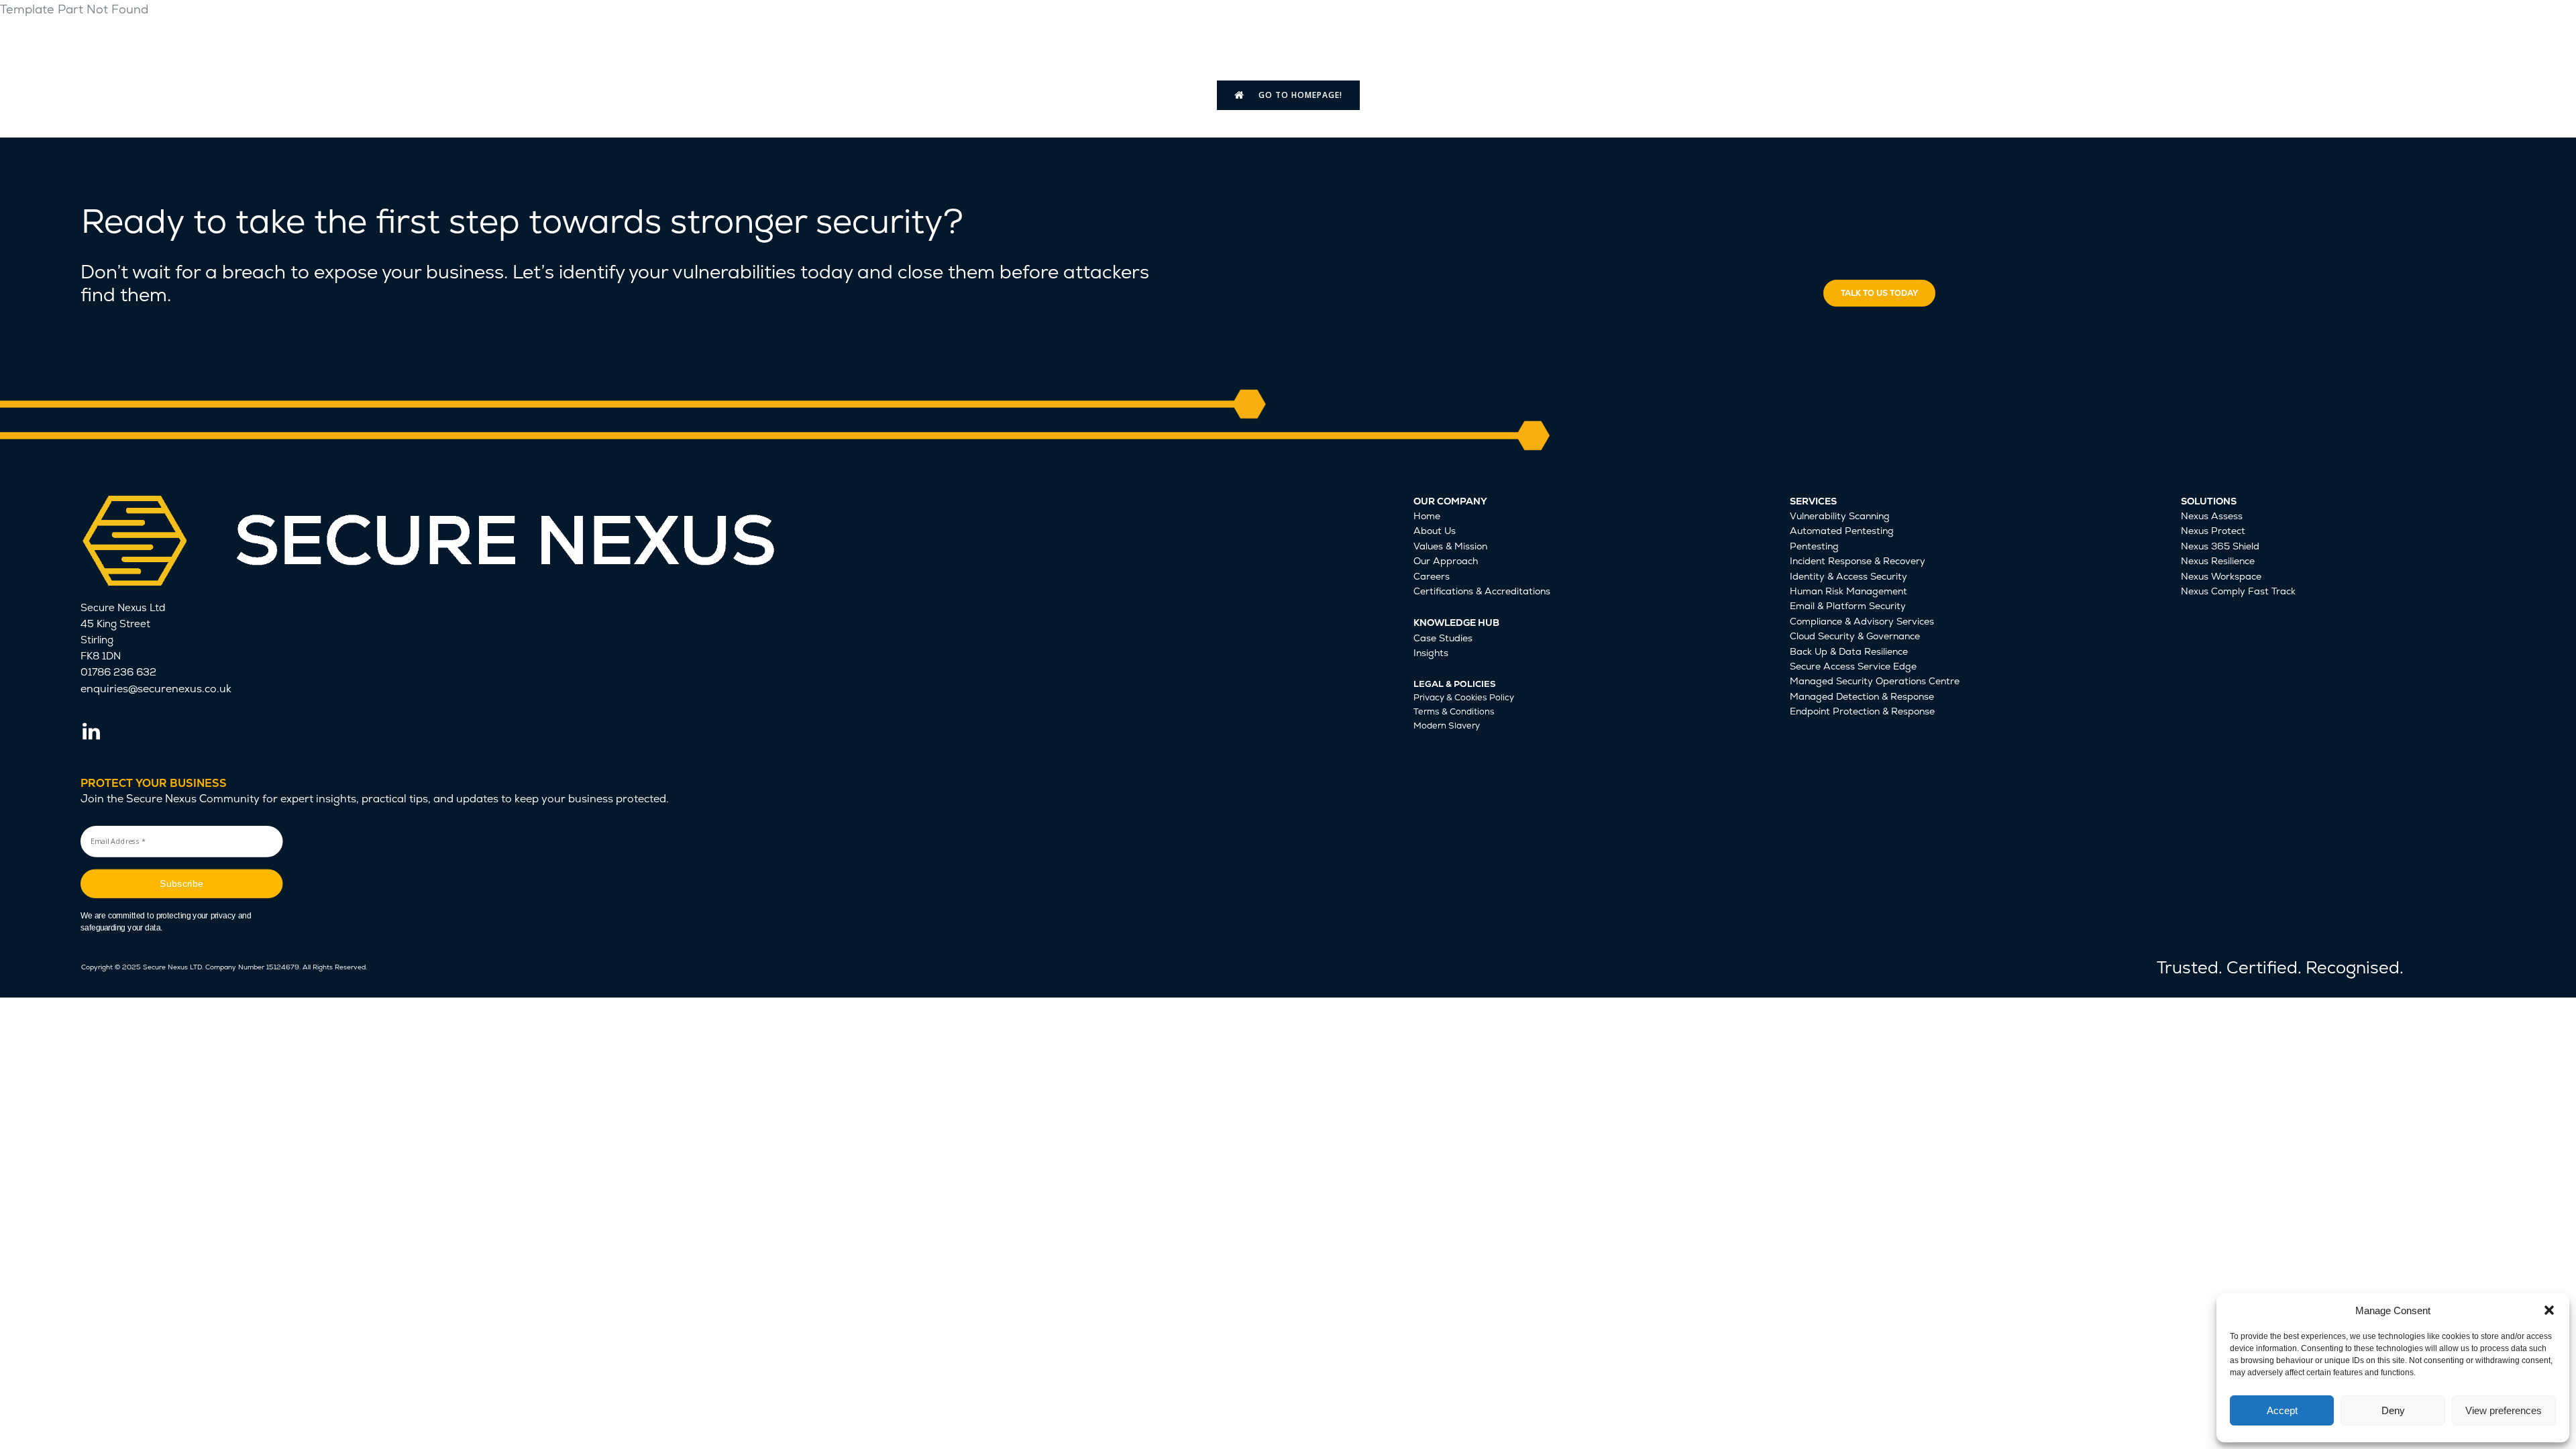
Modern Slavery (1447, 726)
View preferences (2504, 1410)
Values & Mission (1450, 546)
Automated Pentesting (1842, 531)
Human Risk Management (1848, 591)
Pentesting (1814, 546)
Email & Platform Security (1848, 606)
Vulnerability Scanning (1840, 516)
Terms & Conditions (1454, 711)
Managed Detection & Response (1862, 696)
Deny (2393, 1410)
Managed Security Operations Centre (1875, 681)
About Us (1435, 531)
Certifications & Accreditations (1482, 591)
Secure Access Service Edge (1853, 666)
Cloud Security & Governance (1855, 636)
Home (1427, 516)
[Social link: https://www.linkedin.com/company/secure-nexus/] (96, 732)
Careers (1432, 576)
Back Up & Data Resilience (1849, 651)
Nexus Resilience (2218, 561)
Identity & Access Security (1848, 576)
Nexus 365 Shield (2220, 546)
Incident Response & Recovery (1858, 561)
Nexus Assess (2212, 516)
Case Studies (1443, 638)
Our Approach (1446, 561)
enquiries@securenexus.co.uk (156, 689)
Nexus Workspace (2221, 576)
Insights (1431, 653)
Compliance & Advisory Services (1862, 621)
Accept (2282, 1410)
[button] (2549, 1310)
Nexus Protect (2213, 531)
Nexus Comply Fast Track (2238, 591)
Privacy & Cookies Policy (1464, 697)
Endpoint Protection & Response (1862, 711)
